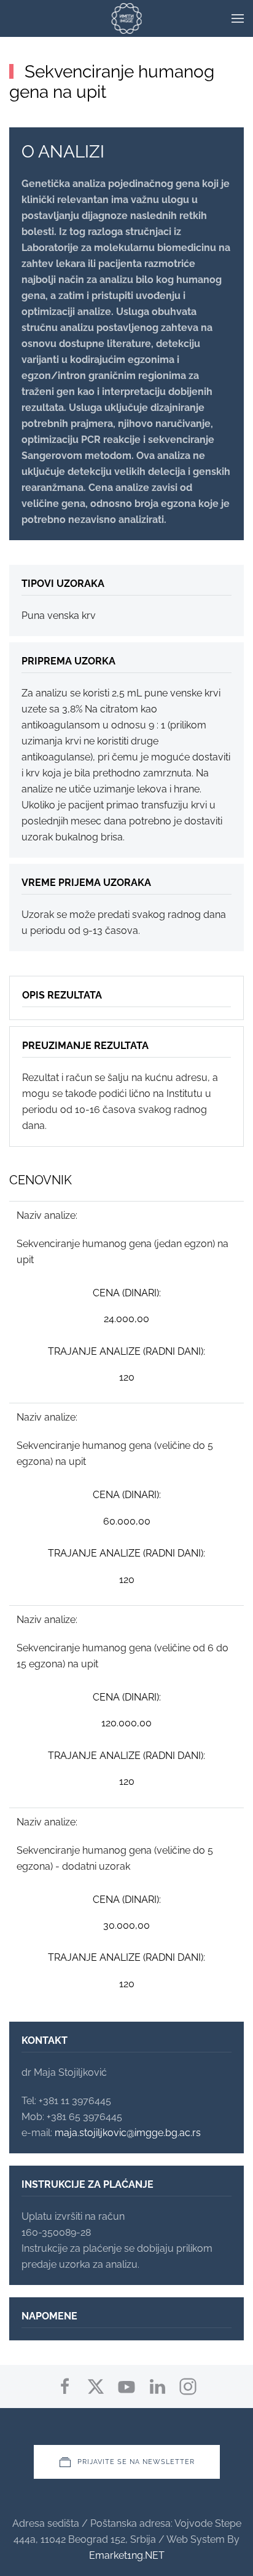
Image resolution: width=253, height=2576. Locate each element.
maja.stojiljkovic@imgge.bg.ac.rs (128, 2133)
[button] (238, 18)
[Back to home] (127, 18)
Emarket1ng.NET (127, 2555)
